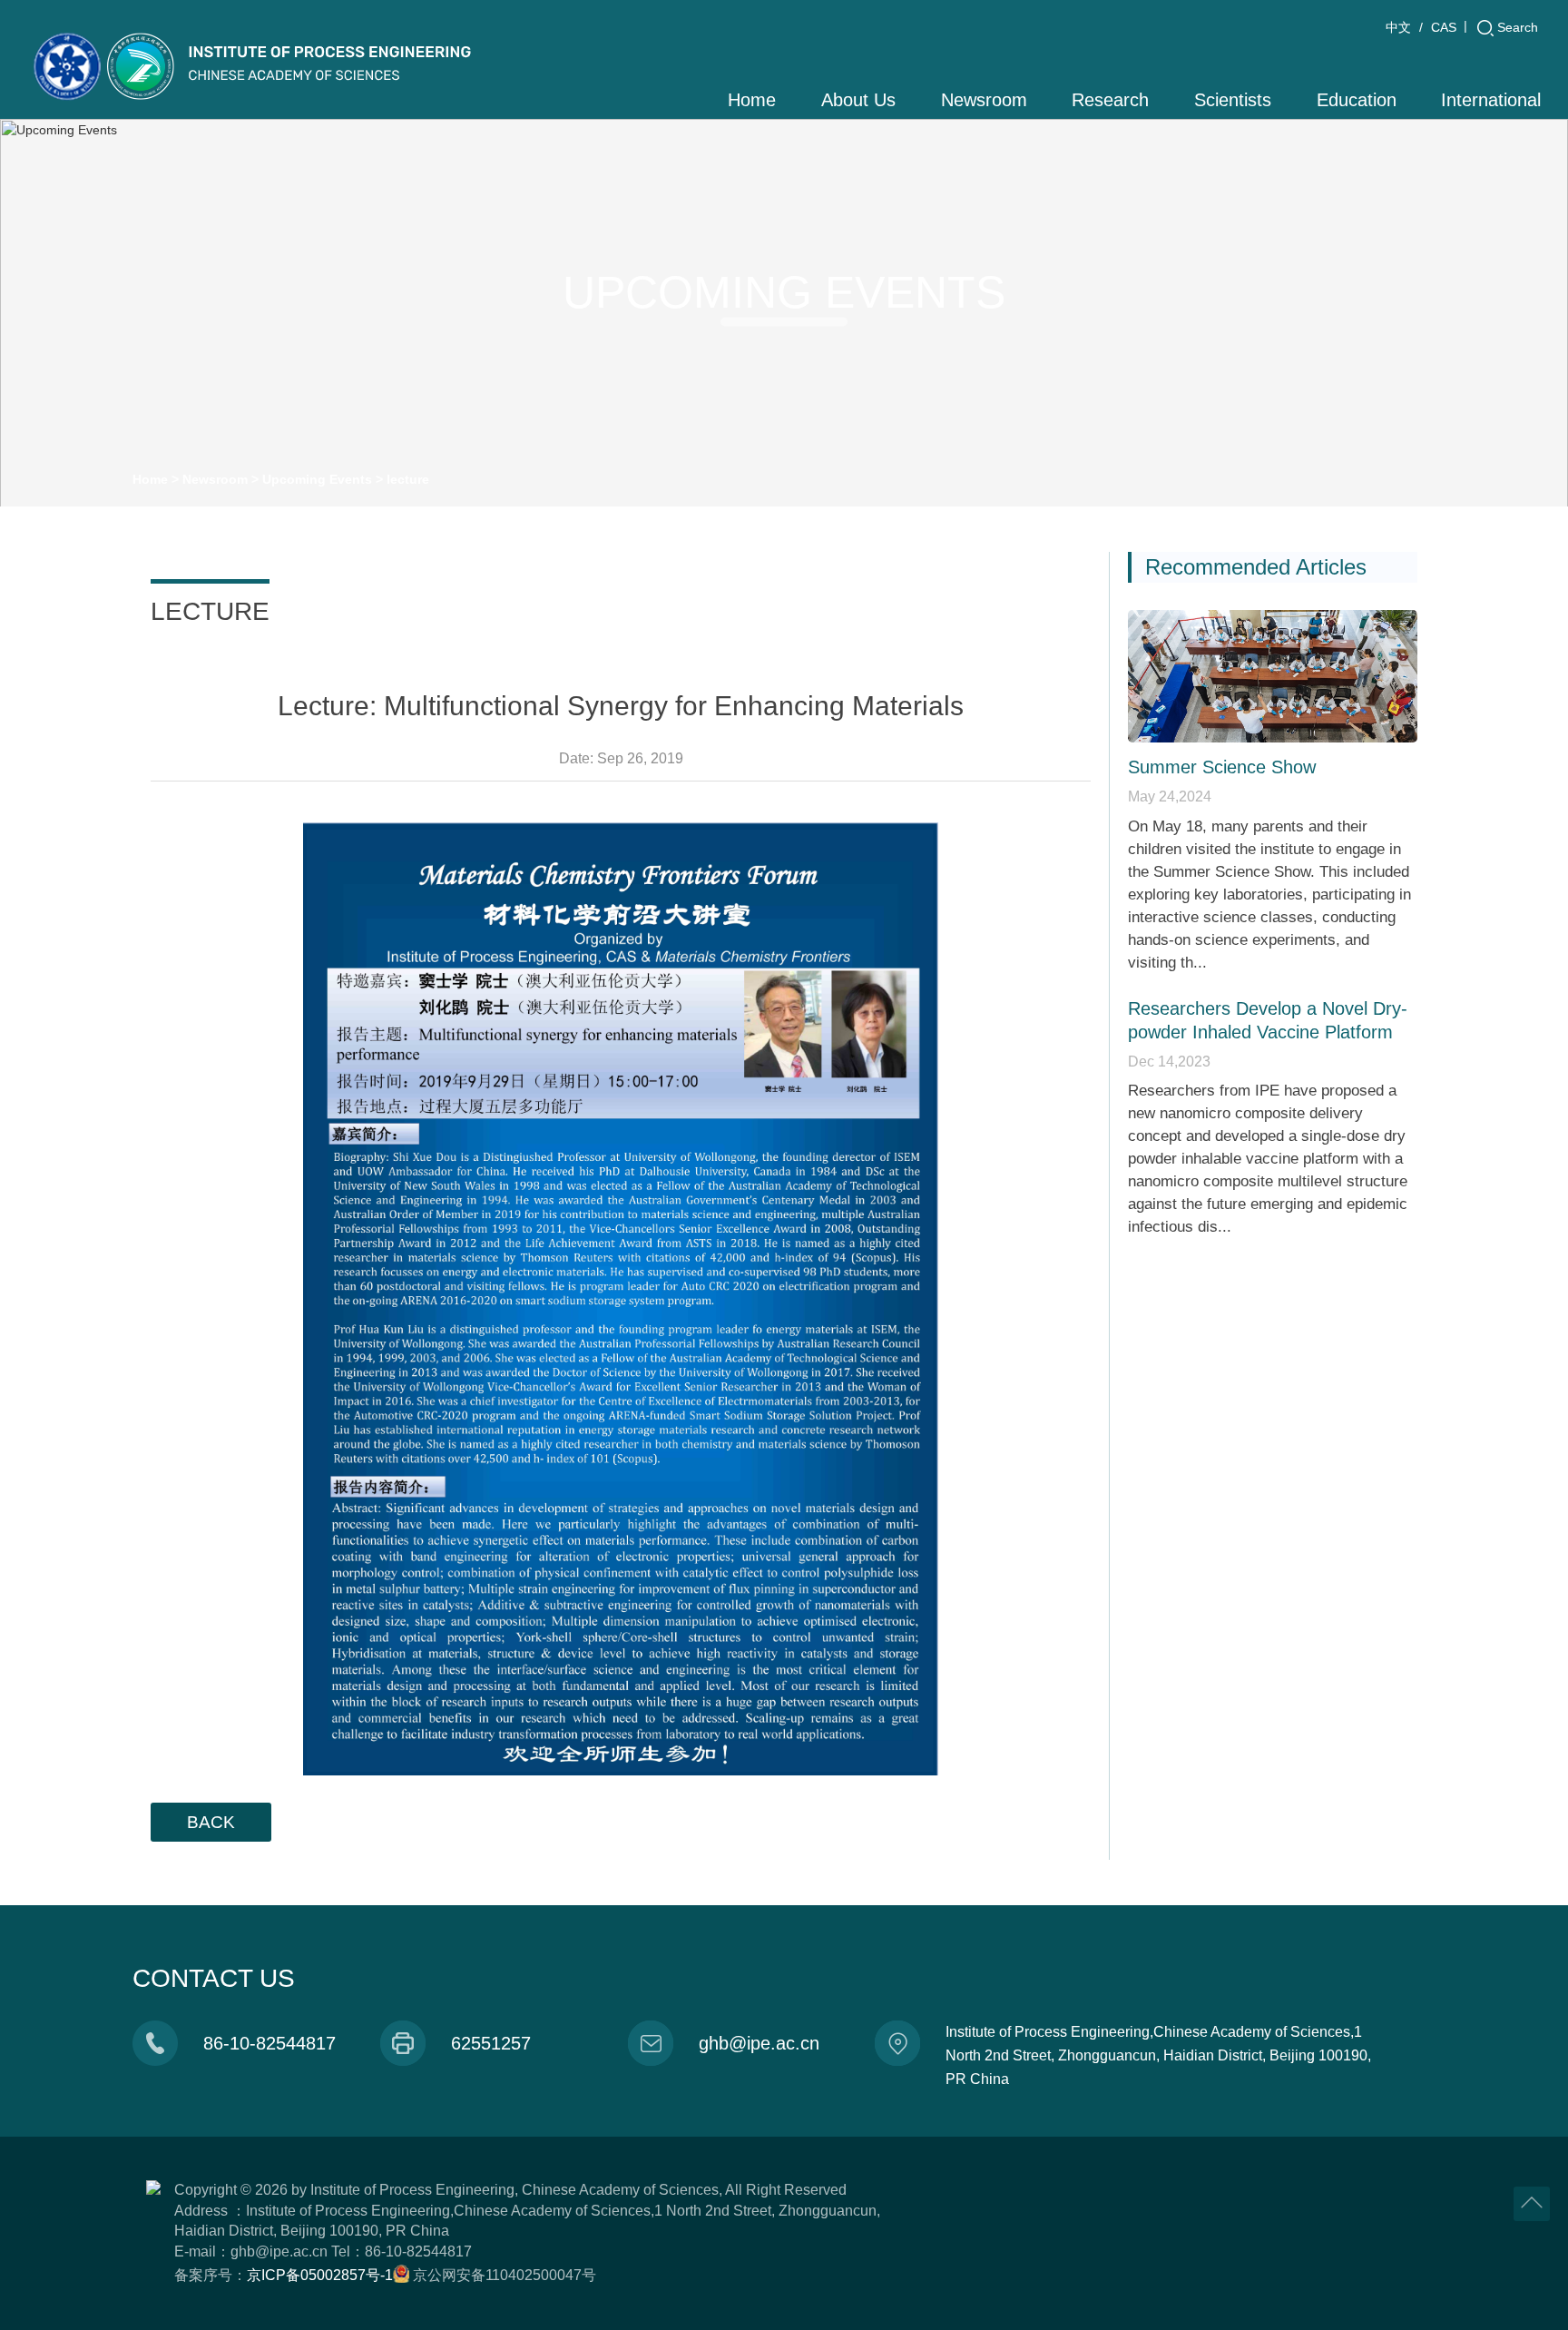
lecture (408, 479)
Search (1518, 27)
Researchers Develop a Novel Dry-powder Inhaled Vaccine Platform (1268, 1020)
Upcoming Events (317, 479)
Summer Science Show (1222, 767)
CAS (1444, 27)
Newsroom (215, 479)
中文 (1398, 27)
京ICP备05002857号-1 (320, 2275)
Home (150, 479)
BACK (211, 1822)
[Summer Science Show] (1273, 676)
